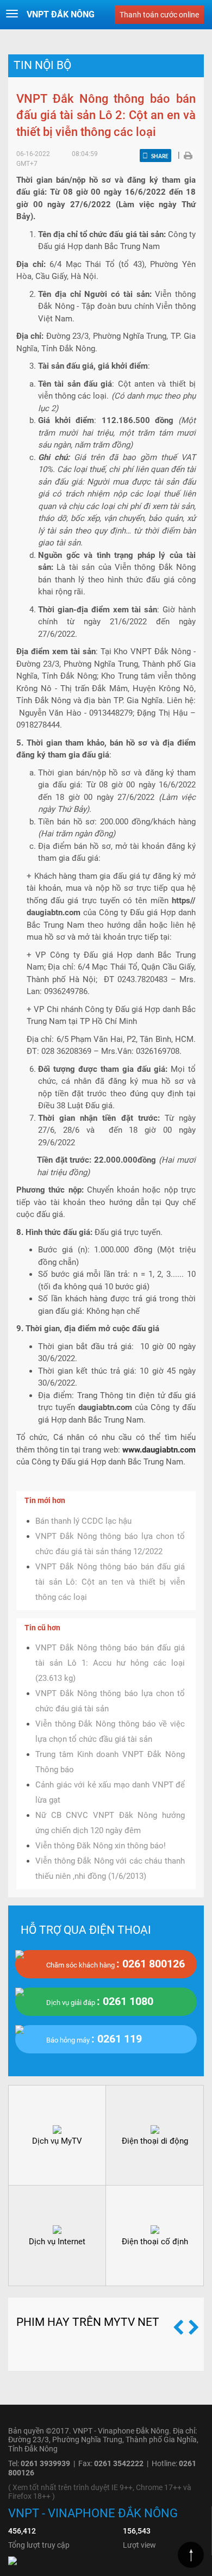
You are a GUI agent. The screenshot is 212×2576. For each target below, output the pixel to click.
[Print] (188, 155)
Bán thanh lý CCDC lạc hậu (83, 1521)
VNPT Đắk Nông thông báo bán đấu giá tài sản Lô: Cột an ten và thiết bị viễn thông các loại (110, 1582)
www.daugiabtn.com (159, 1450)
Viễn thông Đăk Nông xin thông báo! (101, 1846)
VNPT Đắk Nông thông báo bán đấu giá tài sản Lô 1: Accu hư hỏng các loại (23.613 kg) (110, 1663)
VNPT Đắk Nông (61, 14)
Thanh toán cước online (159, 15)
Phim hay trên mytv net (88, 2322)
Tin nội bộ (42, 65)
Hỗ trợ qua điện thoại (86, 1930)
